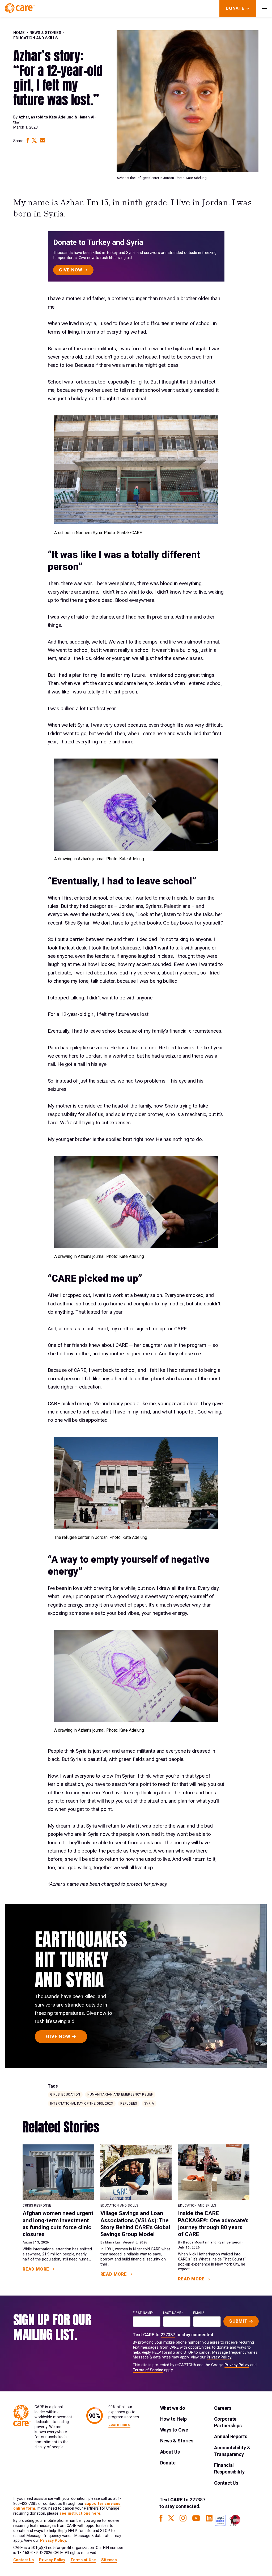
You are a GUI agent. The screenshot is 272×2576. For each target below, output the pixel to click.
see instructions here (80, 2513)
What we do (173, 2408)
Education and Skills (35, 38)
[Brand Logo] (20, 8)
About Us (170, 2452)
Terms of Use (83, 2560)
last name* (173, 2313)
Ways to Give (174, 2430)
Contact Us (226, 2483)
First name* (143, 2313)
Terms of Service (148, 2370)
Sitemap (109, 2560)
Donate (168, 2463)
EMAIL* (199, 2313)
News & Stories (45, 33)
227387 (168, 2335)
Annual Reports (231, 2436)
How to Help (173, 2419)
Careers (223, 2408)
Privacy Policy (219, 2357)
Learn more (119, 2425)
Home (19, 33)
